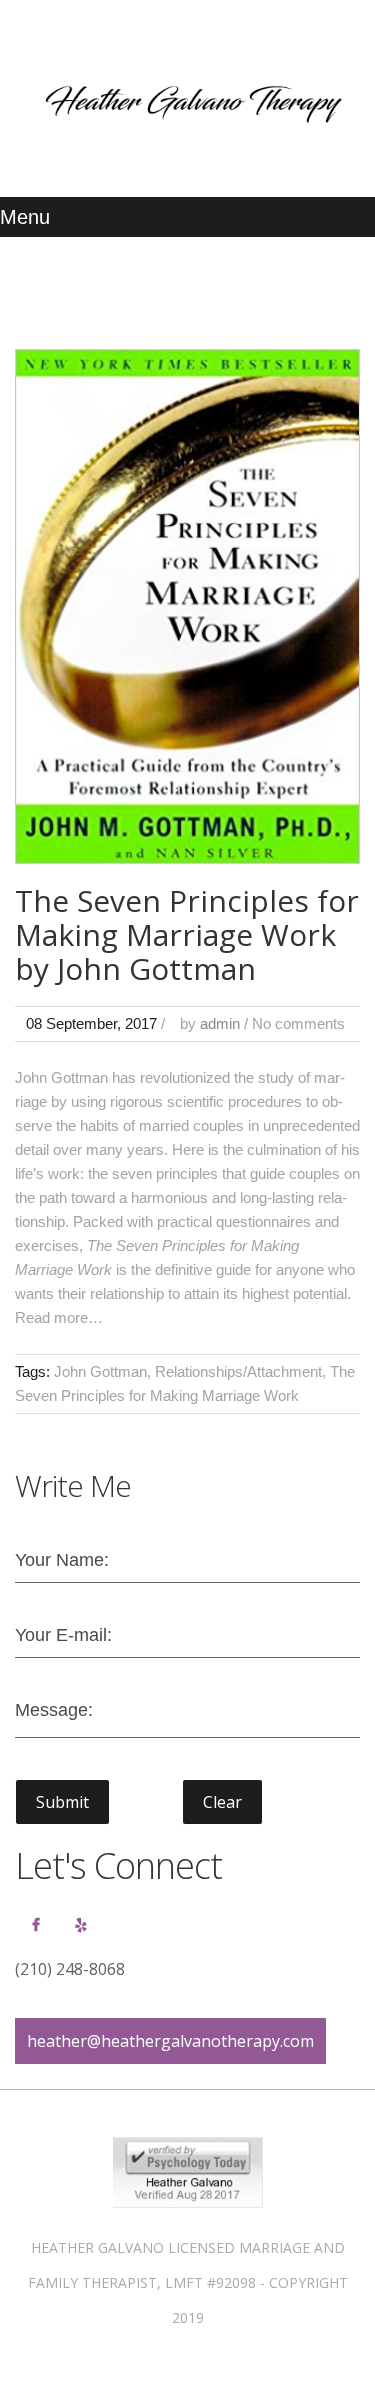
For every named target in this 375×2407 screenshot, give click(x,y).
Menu (25, 217)
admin (220, 1023)
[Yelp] (81, 1925)
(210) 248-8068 (70, 1969)
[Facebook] (36, 1925)
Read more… (59, 1317)
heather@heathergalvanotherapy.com (170, 2041)
